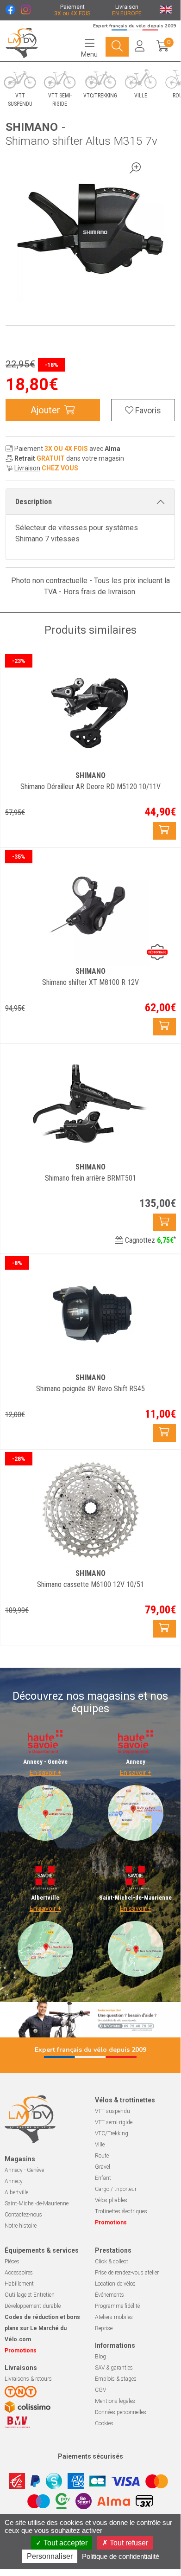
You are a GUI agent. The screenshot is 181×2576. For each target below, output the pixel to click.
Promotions (111, 2223)
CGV (100, 2390)
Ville (100, 2145)
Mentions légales (115, 2401)
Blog (100, 2357)
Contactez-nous (23, 2215)
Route (102, 2156)
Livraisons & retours (28, 2379)
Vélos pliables (111, 2200)
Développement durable (33, 2306)
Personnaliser (50, 2556)
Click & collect (112, 2261)
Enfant (103, 2178)
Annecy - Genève (24, 2170)
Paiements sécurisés (90, 2456)
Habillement (19, 2284)
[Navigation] (117, 47)
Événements (109, 2295)
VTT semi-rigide (114, 2122)
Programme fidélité (117, 2306)
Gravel (103, 2167)
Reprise (104, 2328)
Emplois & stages (116, 2379)
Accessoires (19, 2273)
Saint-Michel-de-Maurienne (37, 2203)
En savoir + (45, 1773)
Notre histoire (21, 2226)
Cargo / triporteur (116, 2189)
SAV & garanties (114, 2368)
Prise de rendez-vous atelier (127, 2273)
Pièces (12, 2261)
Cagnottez (150, 1240)
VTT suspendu (112, 2111)
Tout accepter (65, 2543)
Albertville (16, 2192)
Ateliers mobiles (114, 2317)
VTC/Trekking (112, 2133)
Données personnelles (121, 2412)
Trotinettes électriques (121, 2211)
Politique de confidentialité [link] (121, 2556)
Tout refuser (128, 2543)
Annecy (14, 2181)
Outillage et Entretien (30, 2295)
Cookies (104, 2423)
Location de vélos (115, 2284)
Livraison (27, 468)
